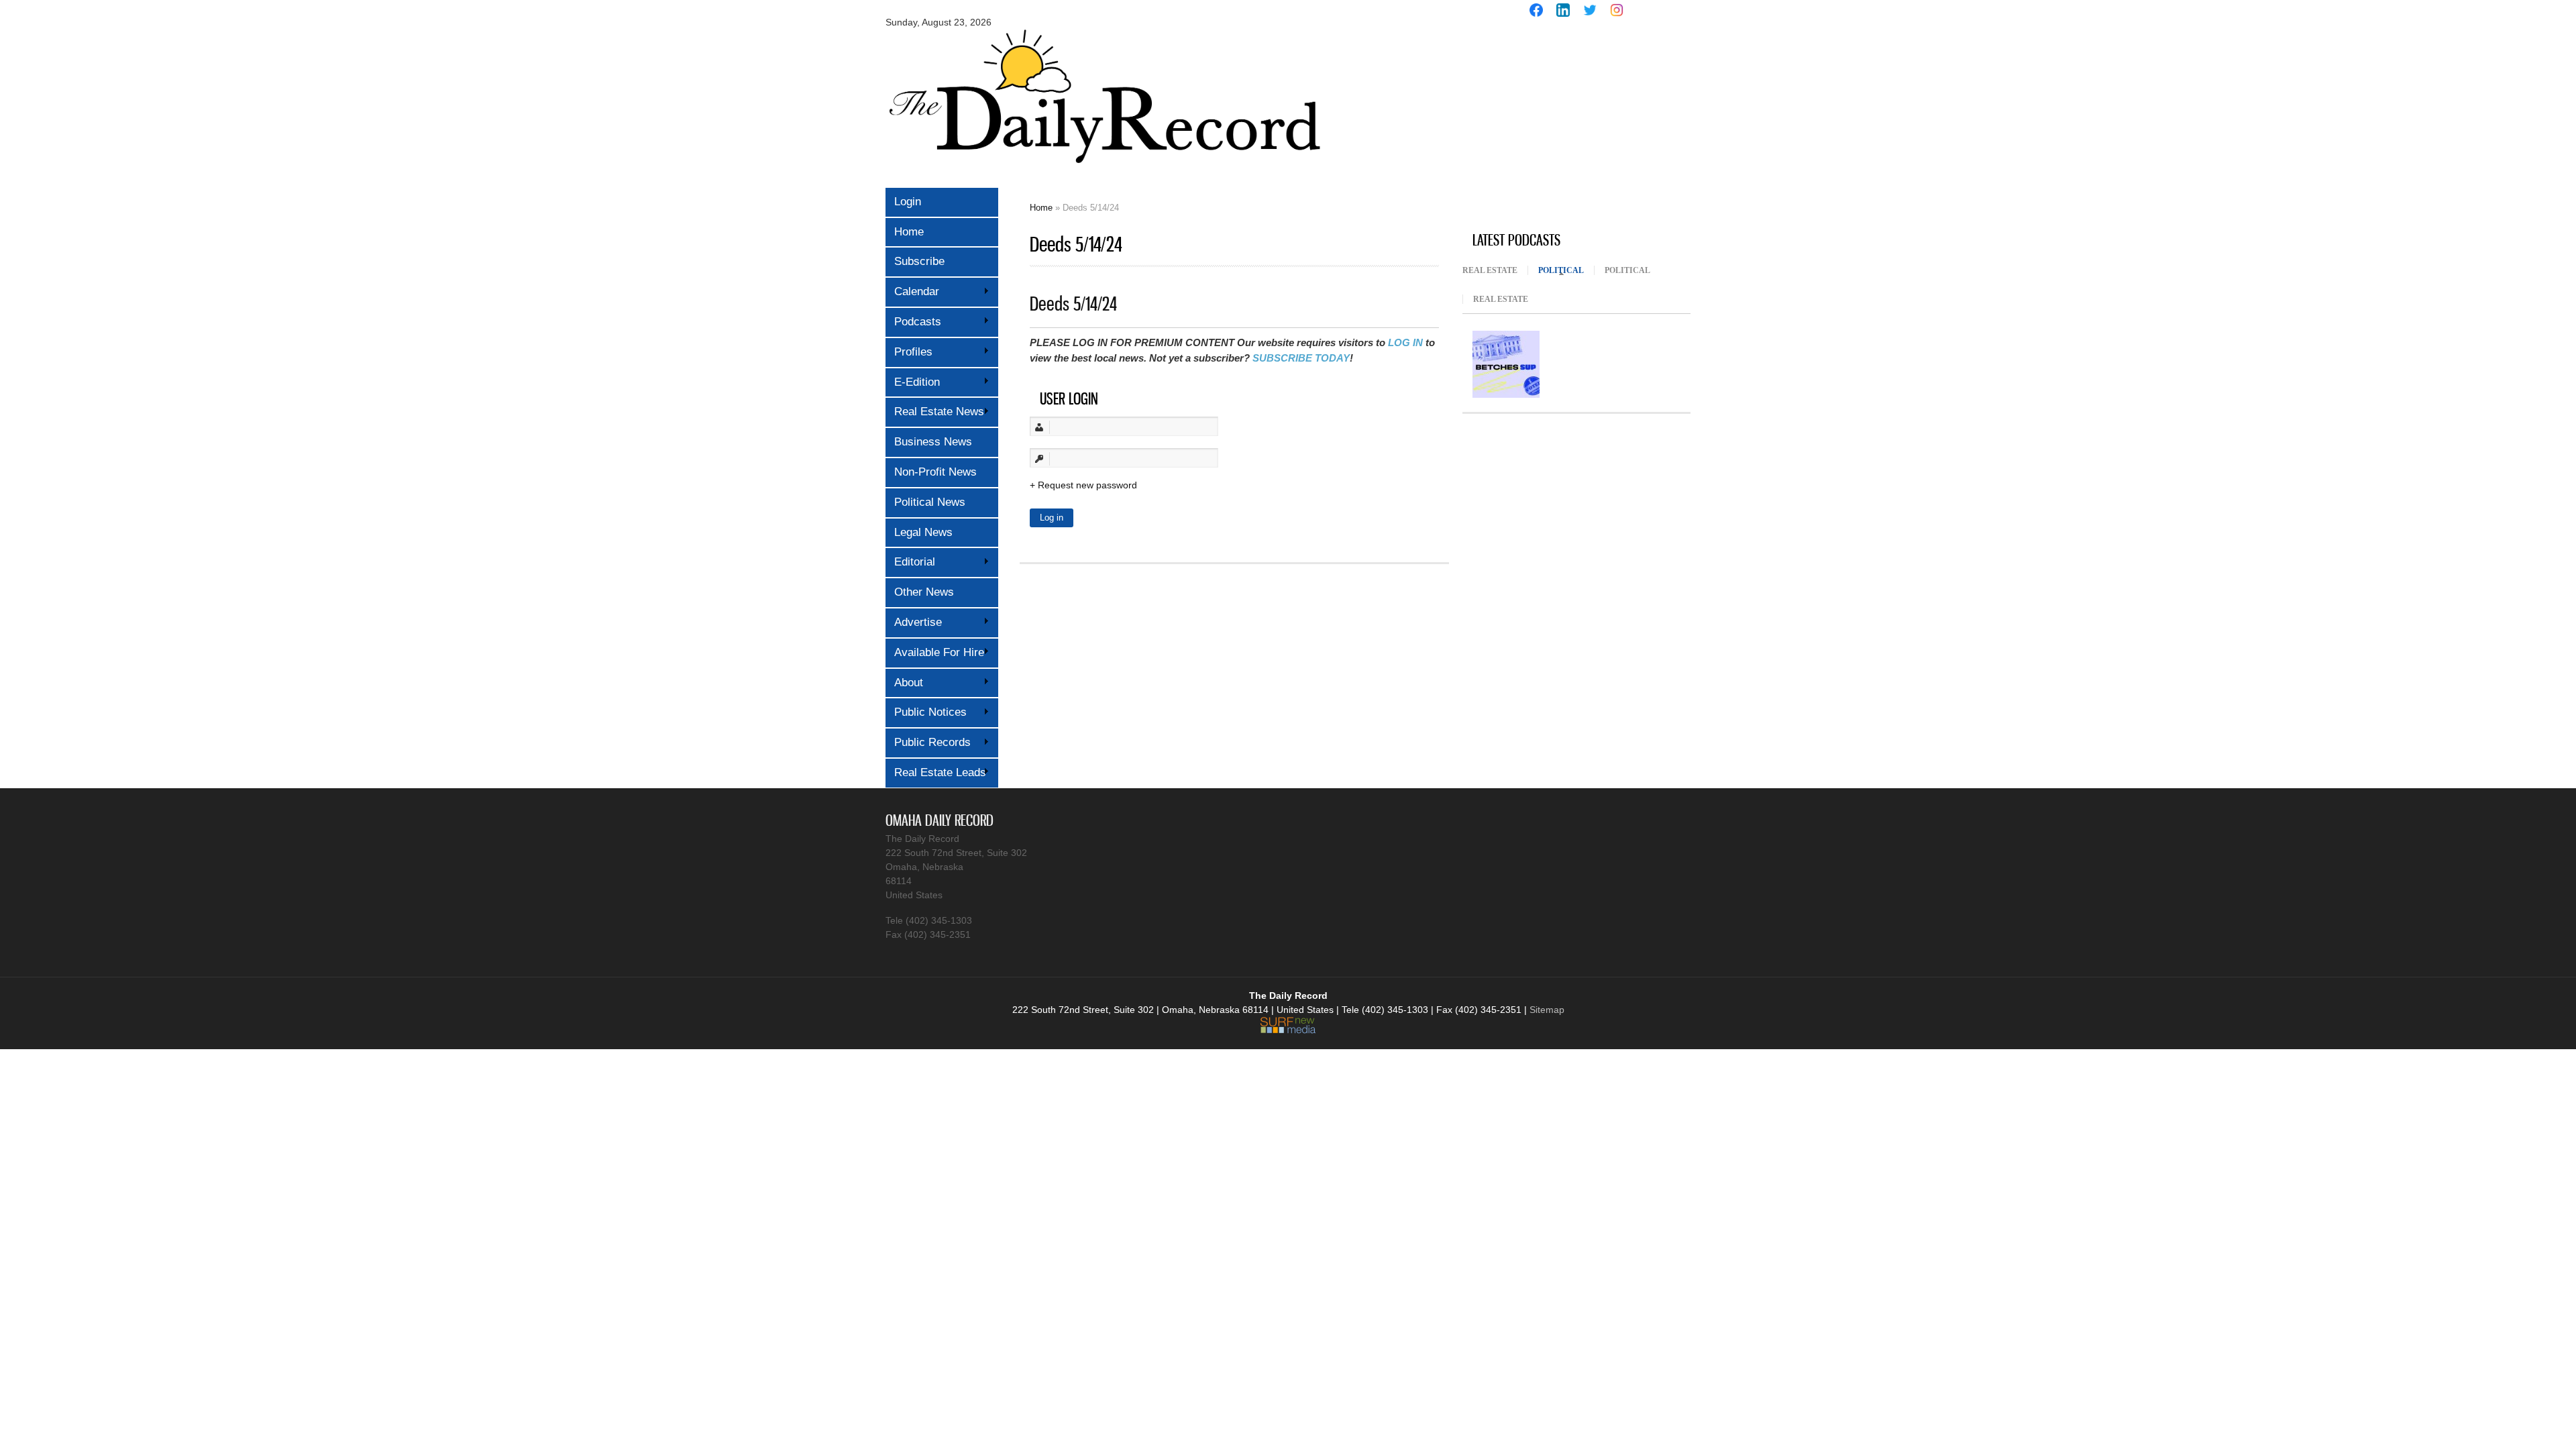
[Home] (1104, 173)
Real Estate (1490, 270)
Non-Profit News (935, 472)
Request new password (1087, 485)
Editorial (910, 562)
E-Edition (913, 382)
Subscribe (919, 261)
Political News (930, 502)
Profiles (909, 352)
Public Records (928, 742)
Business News (933, 442)
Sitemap (1547, 1010)
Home (909, 232)
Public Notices (926, 712)
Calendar (912, 291)
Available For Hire (935, 652)
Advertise (914, 622)
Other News (924, 592)
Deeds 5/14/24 (1073, 304)
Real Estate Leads (936, 772)
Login (908, 202)
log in (1405, 342)
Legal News (923, 532)
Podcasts (913, 322)
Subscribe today (1301, 358)
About (904, 683)
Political (1566, 270)
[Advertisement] (1563, 126)
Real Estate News (935, 412)
